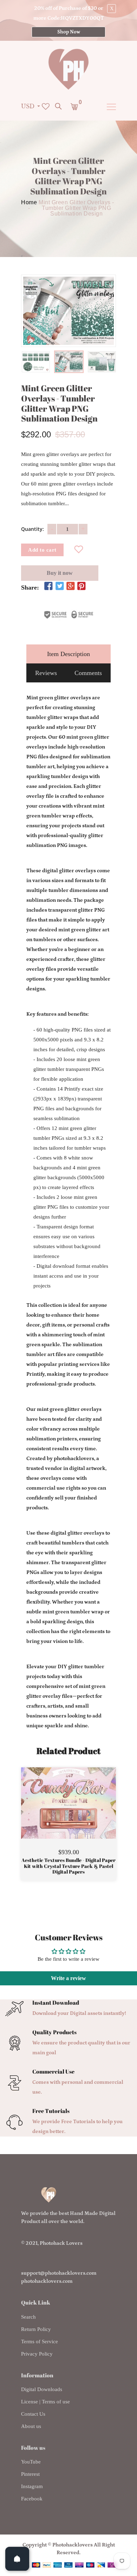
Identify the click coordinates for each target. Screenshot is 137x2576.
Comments (88, 673)
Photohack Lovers (61, 2243)
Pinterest (30, 2474)
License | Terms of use (45, 2402)
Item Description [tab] (68, 654)
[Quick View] (86, 1813)
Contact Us (33, 2414)
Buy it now (60, 573)
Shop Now (69, 32)
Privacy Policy (37, 2354)
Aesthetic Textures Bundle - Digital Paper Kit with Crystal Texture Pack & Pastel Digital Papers (68, 1866)
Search (28, 2317)
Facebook (32, 2499)
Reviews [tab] (46, 673)
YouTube (31, 2462)
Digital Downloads (42, 2389)
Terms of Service (40, 2341)
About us (31, 2426)
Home (29, 203)
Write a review (68, 1978)
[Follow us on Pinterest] (81, 587)
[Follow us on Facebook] (48, 587)
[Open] (17, 2559)
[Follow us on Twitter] (59, 587)
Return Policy (36, 2329)
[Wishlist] (79, 550)
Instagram (32, 2486)
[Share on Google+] (71, 587)
